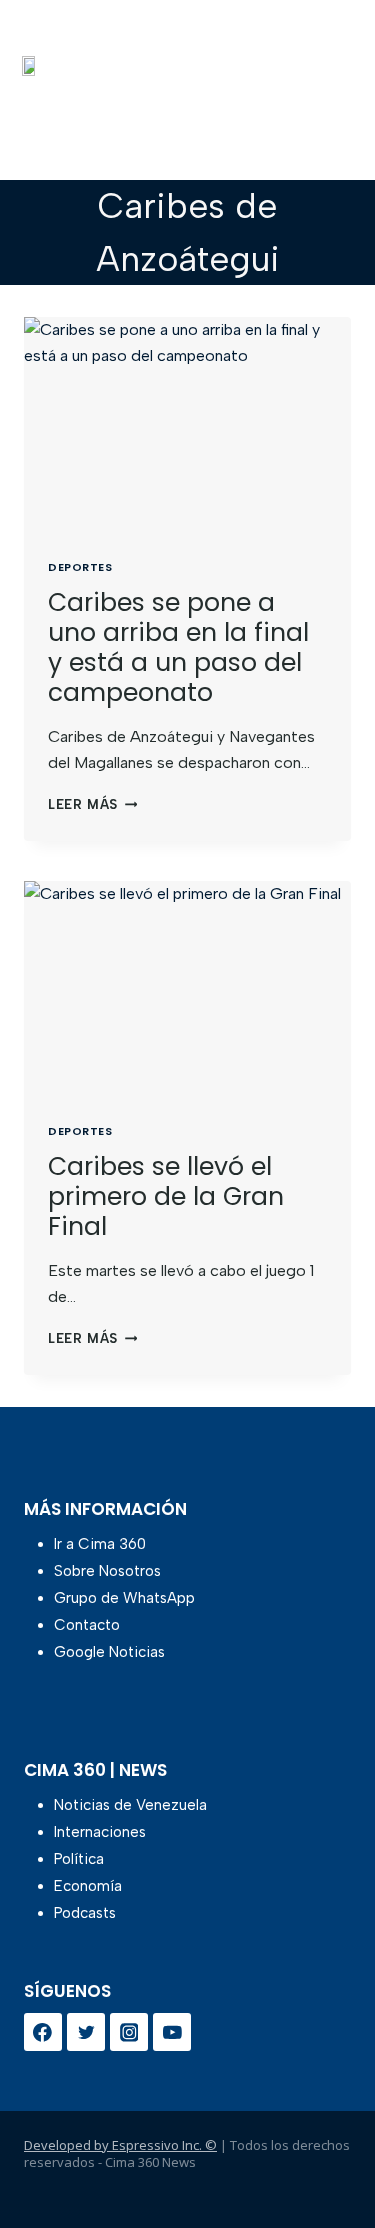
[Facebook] (43, 2032)
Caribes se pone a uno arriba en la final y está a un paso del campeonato (178, 647)
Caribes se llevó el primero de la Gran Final (166, 1196)
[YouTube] (172, 2032)
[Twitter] (86, 2032)
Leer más (92, 804)
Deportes (80, 567)
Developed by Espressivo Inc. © (120, 2145)
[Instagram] (129, 2032)
